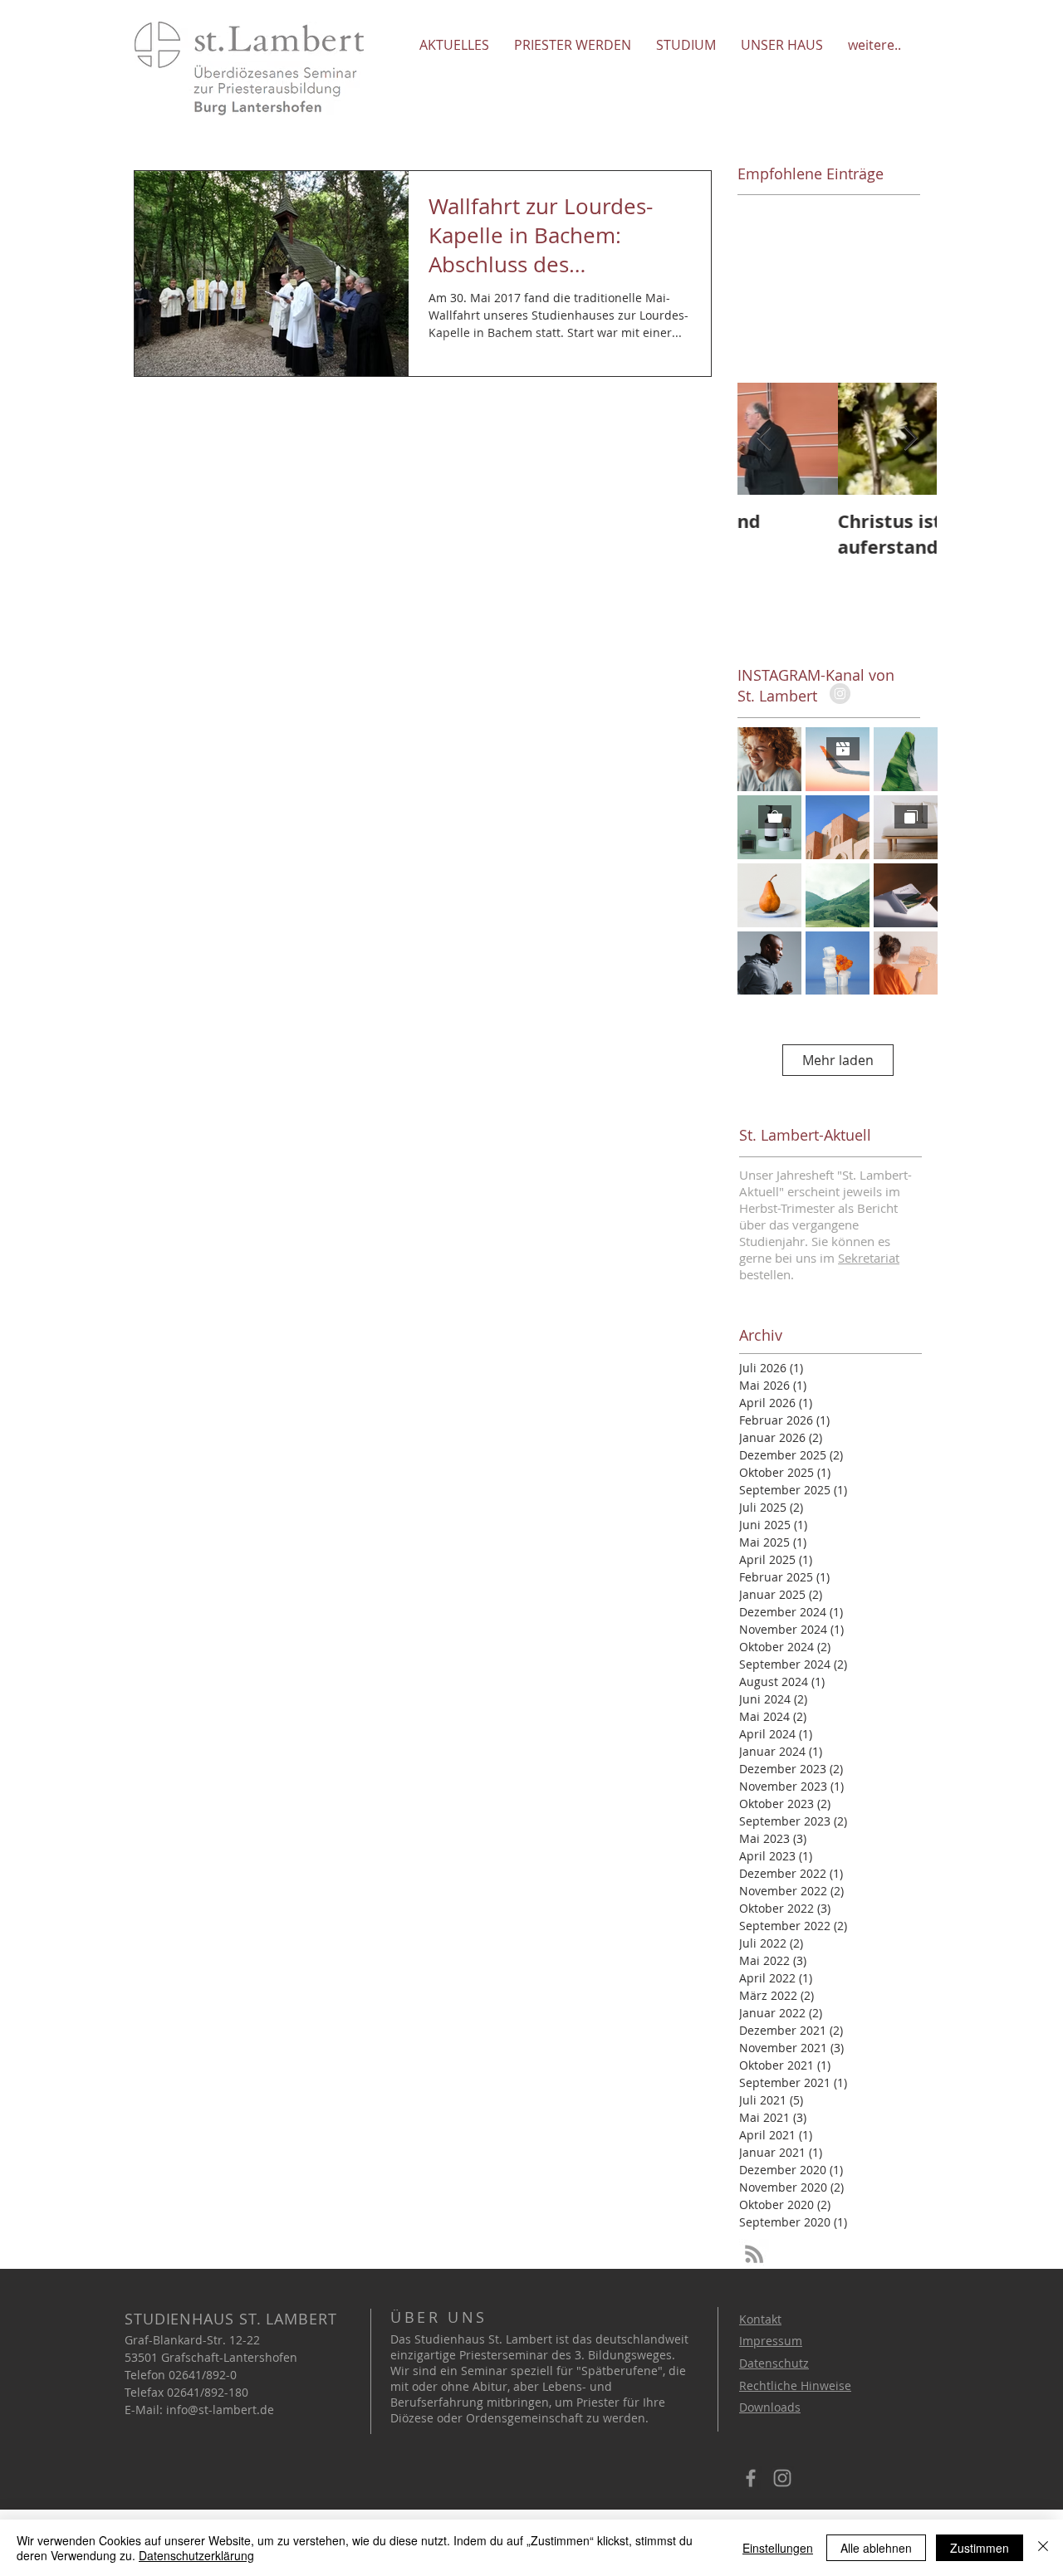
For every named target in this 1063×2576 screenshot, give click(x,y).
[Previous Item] (764, 439)
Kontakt (760, 2319)
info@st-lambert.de (220, 2410)
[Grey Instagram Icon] (782, 2478)
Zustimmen (980, 2548)
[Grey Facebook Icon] (751, 2478)
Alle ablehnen (876, 2548)
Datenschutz (774, 2363)
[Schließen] (1043, 2548)
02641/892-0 (203, 2375)
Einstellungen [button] (778, 2548)
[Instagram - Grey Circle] (840, 694)
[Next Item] (910, 439)
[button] (454, 44)
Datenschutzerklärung (196, 2555)
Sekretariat (869, 1258)
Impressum (771, 2341)
